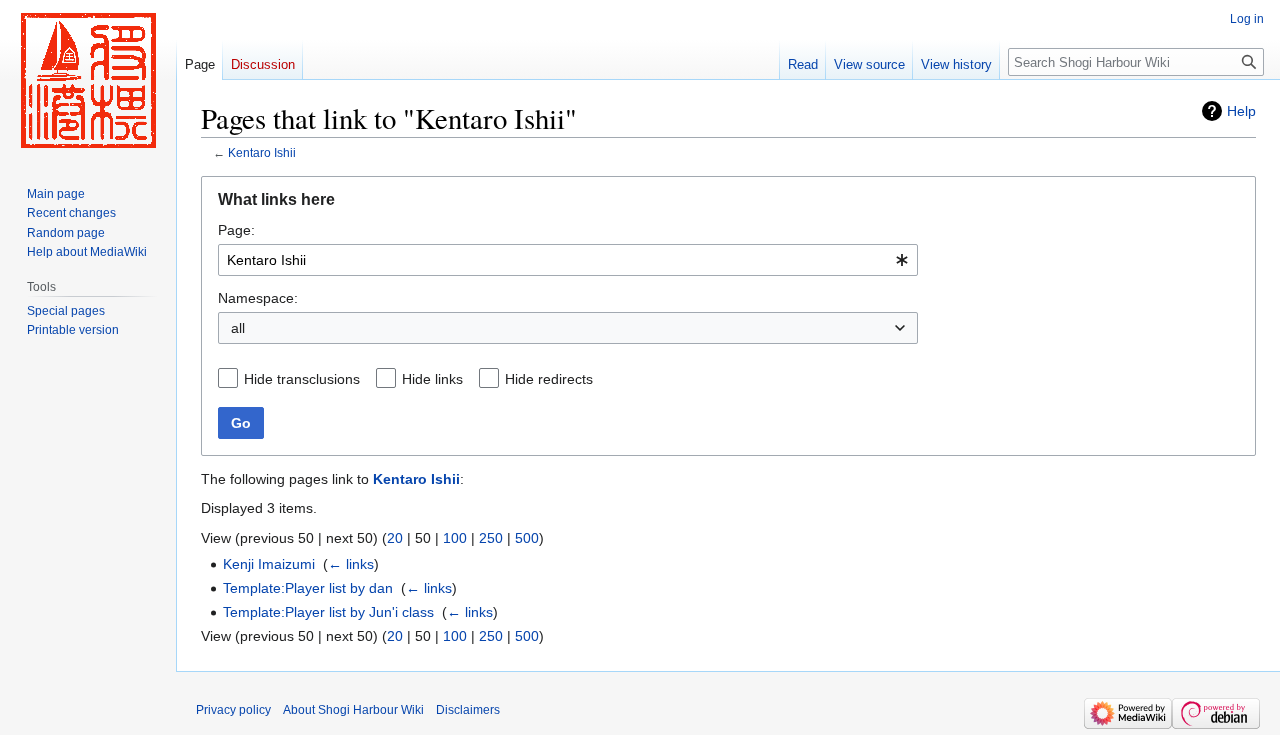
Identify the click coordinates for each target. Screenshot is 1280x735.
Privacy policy (233, 710)
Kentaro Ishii (262, 152)
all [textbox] (238, 328)
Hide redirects (549, 379)
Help (1241, 111)
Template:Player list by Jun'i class (328, 612)
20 (395, 538)
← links (351, 564)
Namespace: (258, 298)
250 (491, 538)
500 (527, 538)
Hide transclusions (302, 379)
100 (455, 538)
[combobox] (568, 260)
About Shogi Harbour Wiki (353, 710)
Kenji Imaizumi (269, 564)
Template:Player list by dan (308, 588)
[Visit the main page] (88, 80)
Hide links (432, 379)
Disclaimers (468, 710)
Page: (236, 230)
